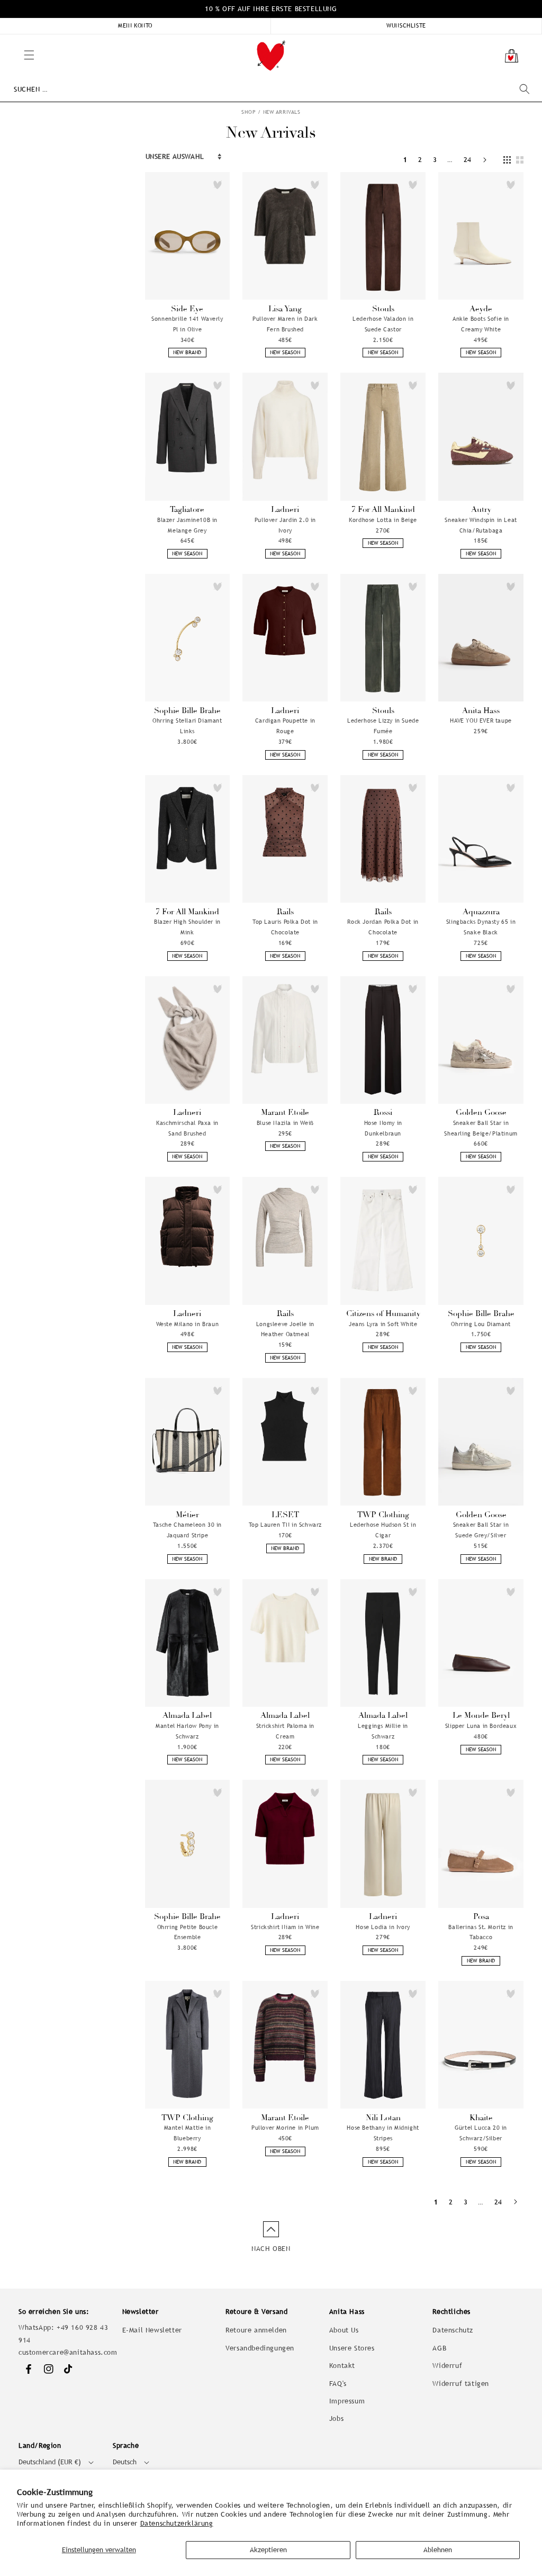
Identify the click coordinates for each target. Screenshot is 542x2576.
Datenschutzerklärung (177, 2523)
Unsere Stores (352, 2348)
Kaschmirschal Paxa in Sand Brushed (187, 1128)
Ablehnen (438, 2550)
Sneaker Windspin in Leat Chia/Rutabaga (481, 525)
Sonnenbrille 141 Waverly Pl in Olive (187, 324)
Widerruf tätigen (461, 2384)
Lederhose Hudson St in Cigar (383, 1530)
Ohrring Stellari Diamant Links (187, 726)
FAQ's (338, 2384)
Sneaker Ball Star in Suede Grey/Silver (481, 1530)
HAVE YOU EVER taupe (481, 720)
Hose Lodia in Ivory (383, 1927)
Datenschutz (453, 2330)
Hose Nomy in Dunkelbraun (383, 1128)
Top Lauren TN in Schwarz (285, 1525)
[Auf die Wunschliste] (218, 185)
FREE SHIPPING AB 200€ (271, 9)
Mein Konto (135, 25)
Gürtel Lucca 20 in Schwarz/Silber (481, 2133)
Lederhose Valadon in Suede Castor (383, 324)
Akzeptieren (268, 2550)
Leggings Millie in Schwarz (383, 1731)
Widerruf (447, 2366)
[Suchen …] (525, 89)
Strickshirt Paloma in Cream (286, 1731)
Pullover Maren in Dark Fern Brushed (285, 324)
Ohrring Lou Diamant (481, 1324)
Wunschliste (406, 25)
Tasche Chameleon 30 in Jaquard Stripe (187, 1530)
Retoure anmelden (256, 2330)
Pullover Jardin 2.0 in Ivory (285, 525)
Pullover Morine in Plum (285, 2128)
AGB (439, 2348)
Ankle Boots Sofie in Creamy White (481, 324)
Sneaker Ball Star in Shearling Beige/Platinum (481, 1128)
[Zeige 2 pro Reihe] (520, 160)
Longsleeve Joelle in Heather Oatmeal (285, 1329)
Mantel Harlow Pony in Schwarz (187, 1731)
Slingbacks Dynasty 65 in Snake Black (481, 927)
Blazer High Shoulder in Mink (187, 927)
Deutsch (125, 2462)
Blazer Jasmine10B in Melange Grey (187, 525)
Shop (249, 112)
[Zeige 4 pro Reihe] (507, 160)
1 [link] (405, 160)
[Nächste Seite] (485, 160)
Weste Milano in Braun (188, 1324)
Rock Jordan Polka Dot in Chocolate (383, 927)
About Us (344, 2330)
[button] (5, 40)
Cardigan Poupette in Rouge (285, 726)
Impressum (347, 2401)
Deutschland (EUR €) (50, 2462)
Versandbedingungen (260, 2348)
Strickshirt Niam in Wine (285, 1927)
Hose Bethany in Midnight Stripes (383, 2133)
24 (468, 160)
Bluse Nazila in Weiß (285, 1123)
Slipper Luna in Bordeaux (481, 1726)
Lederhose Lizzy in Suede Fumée (383, 726)
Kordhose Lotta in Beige (383, 520)
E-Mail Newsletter (152, 2330)
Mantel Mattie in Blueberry (188, 2133)
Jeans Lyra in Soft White (383, 1324)
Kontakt (342, 2366)
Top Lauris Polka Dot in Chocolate (285, 927)
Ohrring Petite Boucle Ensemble (188, 1932)
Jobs (336, 2419)
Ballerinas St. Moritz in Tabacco (481, 1932)
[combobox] (272, 89)
